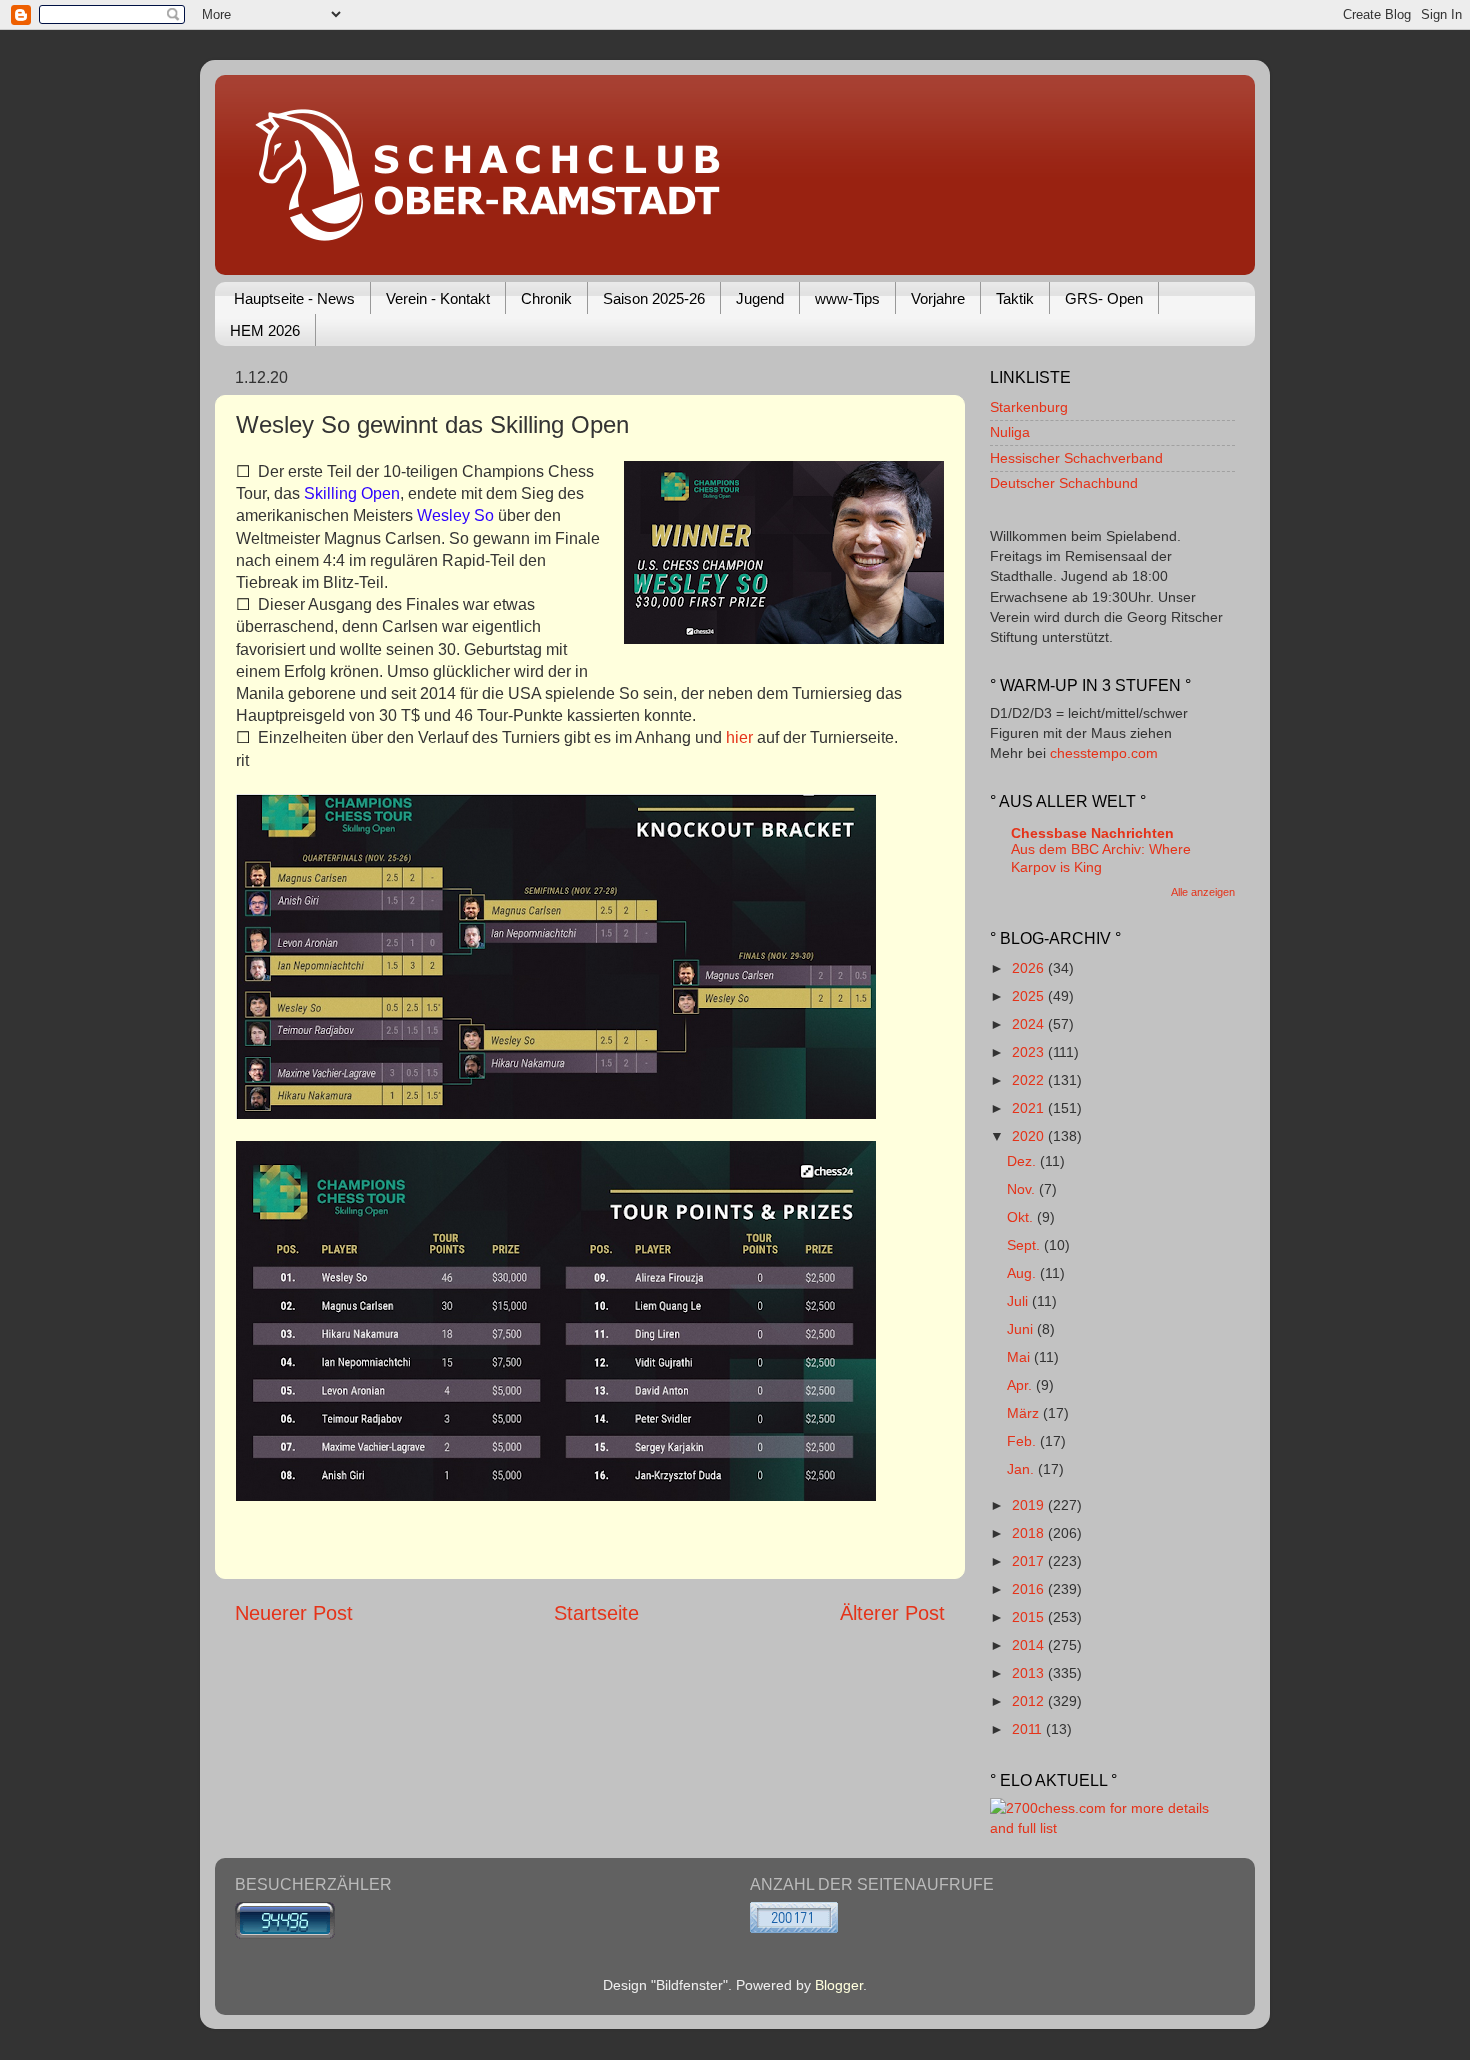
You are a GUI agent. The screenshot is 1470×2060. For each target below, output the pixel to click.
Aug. (1023, 1273)
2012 (1030, 1701)
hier (739, 737)
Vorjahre (938, 298)
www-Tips (847, 298)
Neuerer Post (294, 1613)
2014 (1030, 1645)
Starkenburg (1029, 407)
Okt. (1022, 1217)
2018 (1030, 1533)
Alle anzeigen (1203, 892)
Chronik (546, 298)
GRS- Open (1104, 298)
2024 (1030, 1024)
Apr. (1021, 1385)
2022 (1030, 1080)
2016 (1030, 1589)
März (1025, 1413)
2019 (1030, 1505)
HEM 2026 (265, 330)
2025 (1030, 996)
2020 (1030, 1136)
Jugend (760, 298)
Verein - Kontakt (438, 298)
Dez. (1023, 1161)
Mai (1020, 1357)
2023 (1030, 1052)
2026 (1030, 968)
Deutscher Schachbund (1064, 483)
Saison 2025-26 (654, 298)
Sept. (1025, 1245)
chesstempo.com (1104, 753)
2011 (1029, 1729)
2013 (1030, 1673)
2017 (1030, 1561)
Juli (1019, 1301)
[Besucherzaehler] (285, 1934)
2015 (1030, 1617)
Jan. (1022, 1469)
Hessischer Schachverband (1076, 458)
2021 (1030, 1108)
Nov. (1023, 1189)
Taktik (1015, 298)
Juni (1022, 1329)
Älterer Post (892, 1613)
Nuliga (1010, 432)
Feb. (1023, 1441)
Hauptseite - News (294, 298)
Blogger (839, 1985)
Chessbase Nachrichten (1092, 833)
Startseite (596, 1613)
